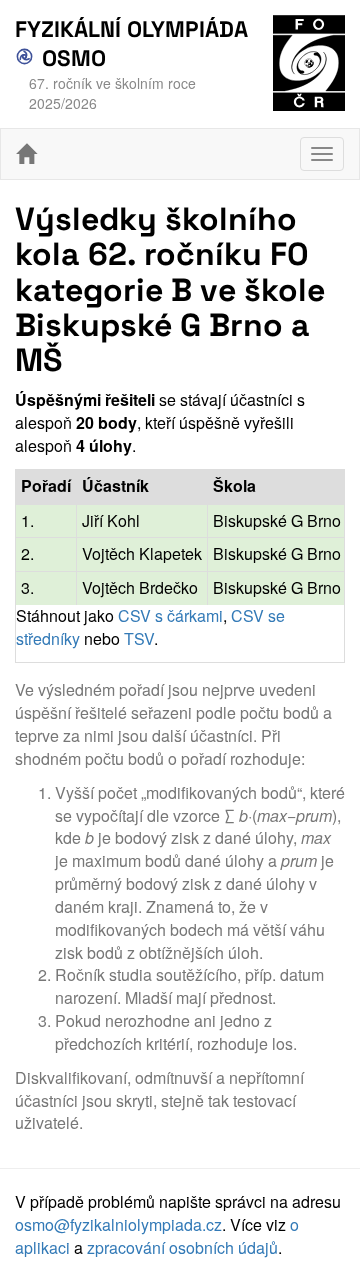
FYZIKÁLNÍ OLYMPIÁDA (131, 29)
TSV (139, 638)
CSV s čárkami (170, 615)
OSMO (71, 58)
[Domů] (26, 154)
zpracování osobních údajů (182, 1247)
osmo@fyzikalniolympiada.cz (118, 1224)
